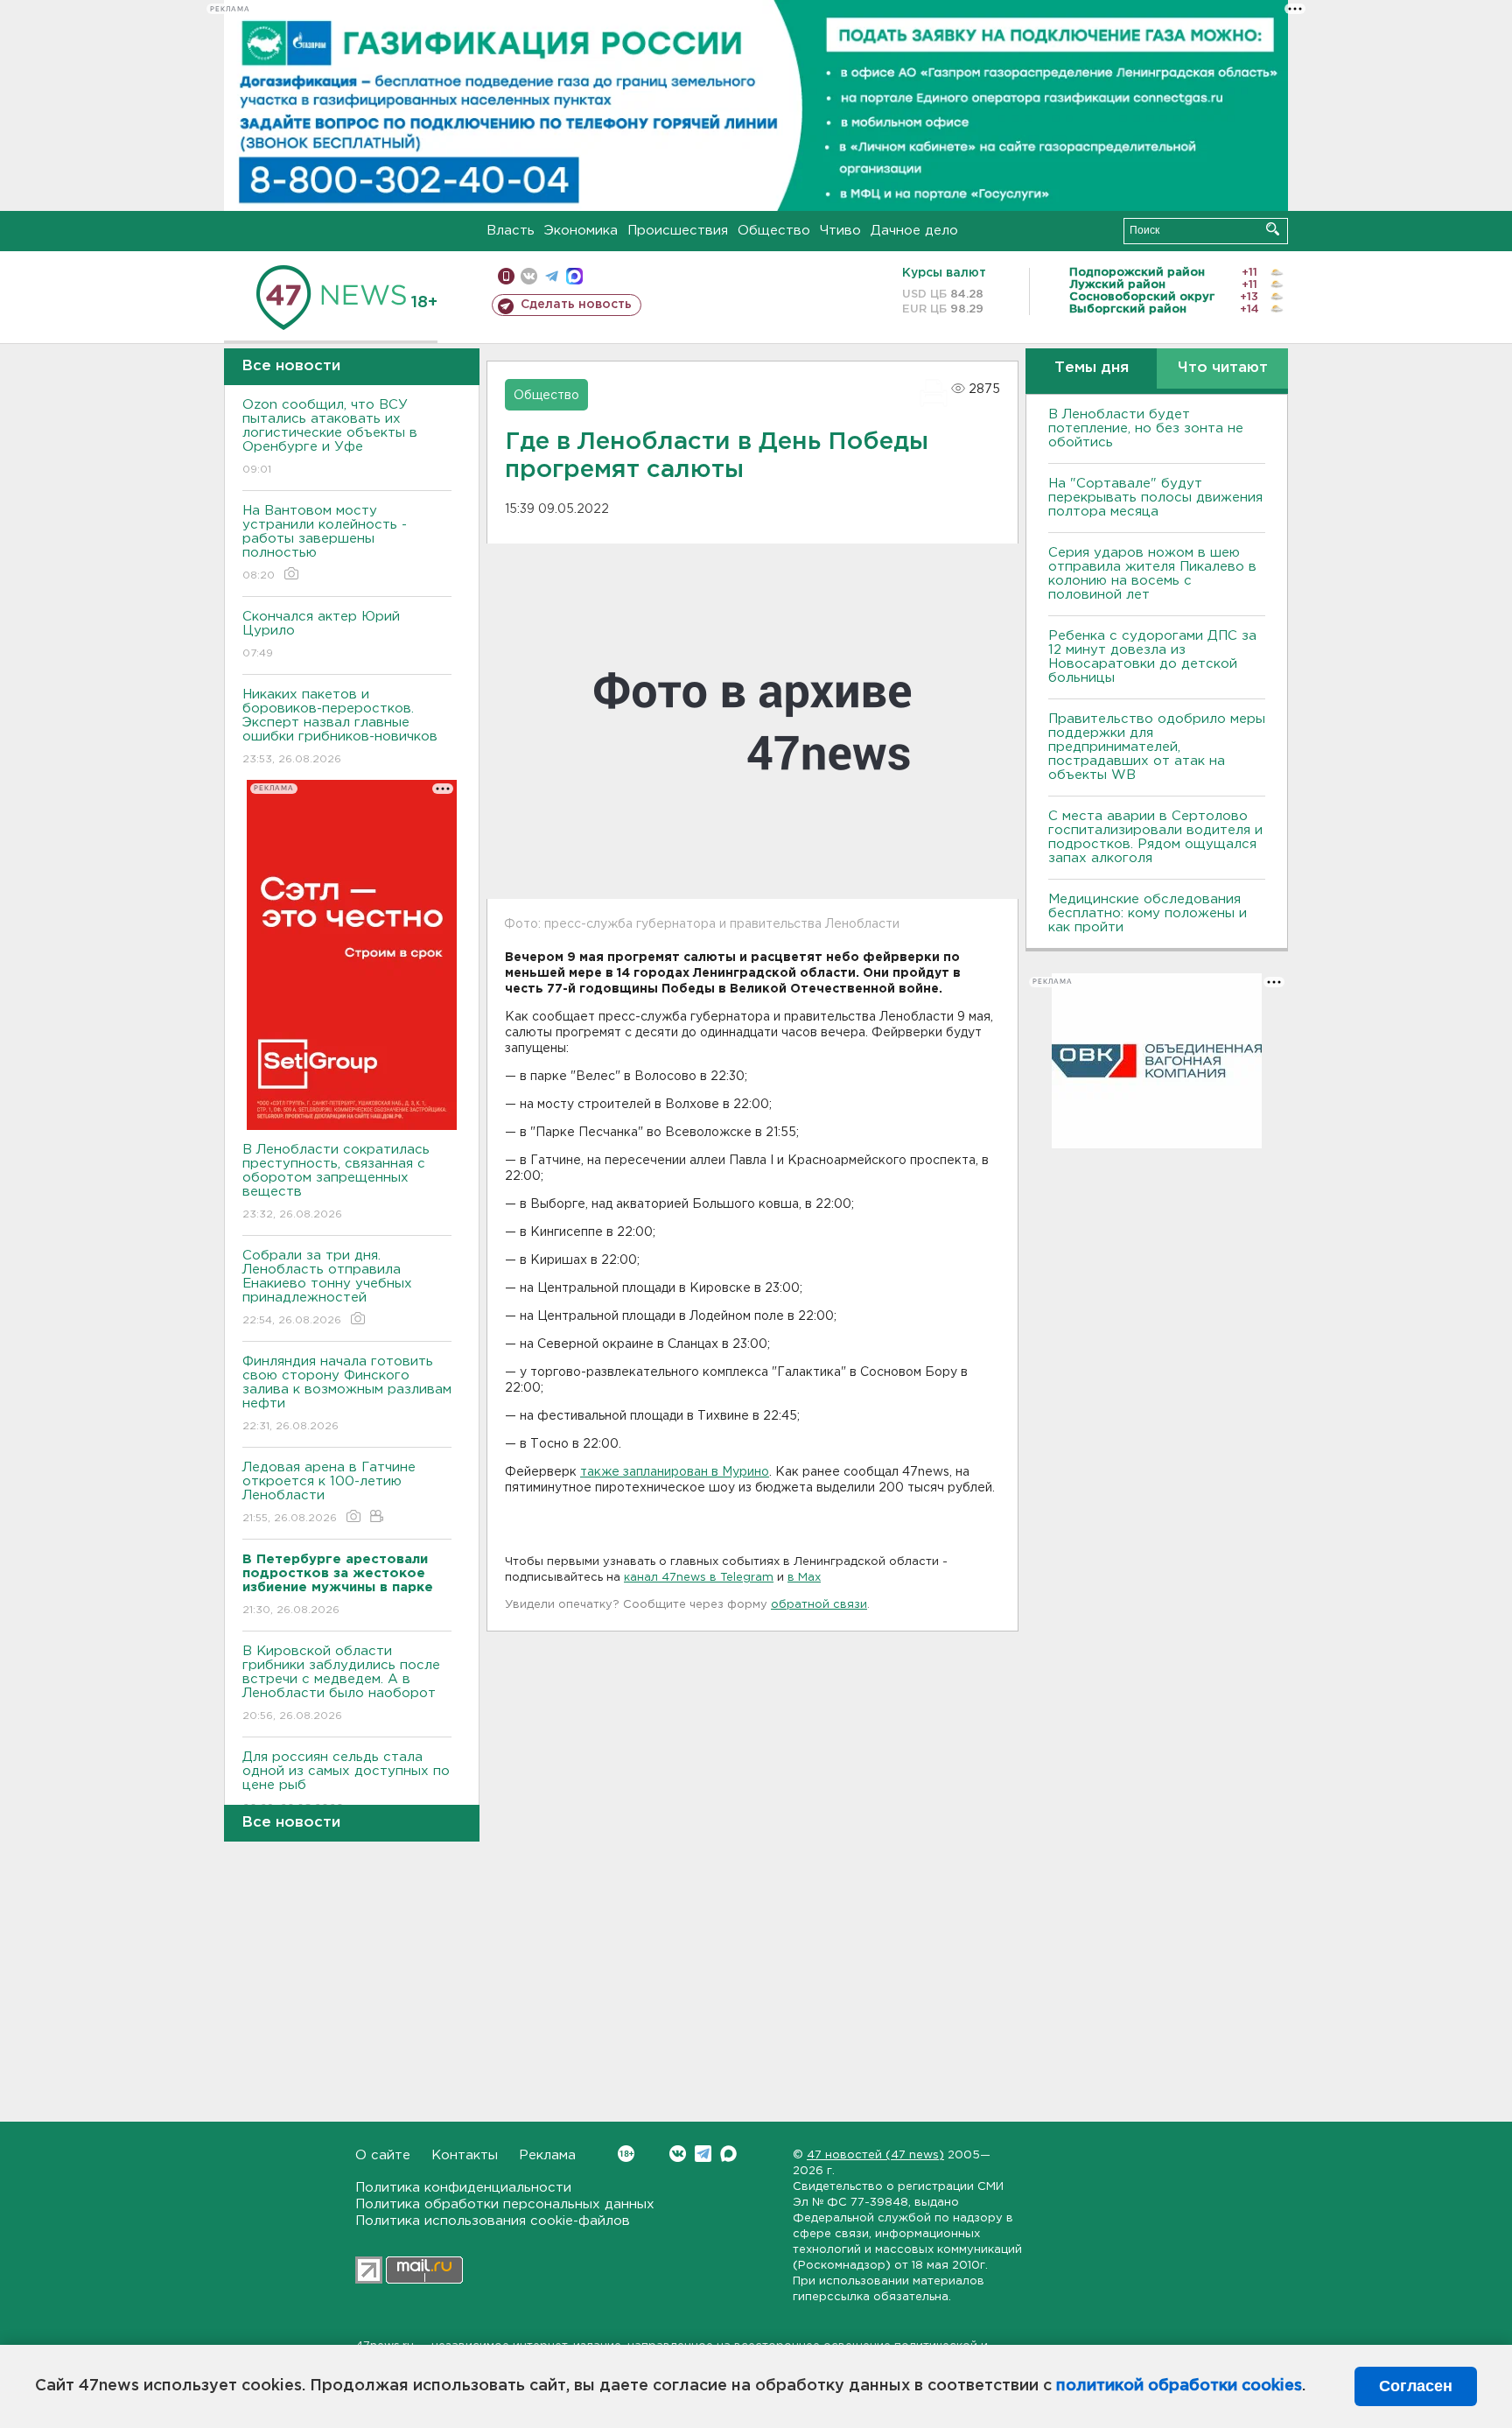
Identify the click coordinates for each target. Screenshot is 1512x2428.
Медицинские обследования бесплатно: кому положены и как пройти (1148, 913)
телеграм (552, 276)
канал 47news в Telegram (699, 1578)
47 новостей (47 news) (875, 2155)
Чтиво (840, 231)
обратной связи (819, 1605)
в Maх (804, 1578)
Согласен (1416, 2386)
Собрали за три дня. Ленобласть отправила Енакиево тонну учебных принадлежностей (327, 1288)
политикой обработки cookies (1179, 2386)
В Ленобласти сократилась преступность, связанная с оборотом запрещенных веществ (336, 1182)
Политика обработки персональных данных (505, 2204)
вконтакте (529, 276)
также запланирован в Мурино (675, 1472)
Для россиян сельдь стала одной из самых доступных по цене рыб (346, 1782)
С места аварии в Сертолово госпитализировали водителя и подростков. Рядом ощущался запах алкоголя (1155, 837)
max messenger (574, 276)
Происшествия (678, 231)
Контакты (465, 2155)
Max (728, 2154)
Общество (774, 231)
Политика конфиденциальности (463, 2188)
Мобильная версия (506, 276)
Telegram (703, 2154)
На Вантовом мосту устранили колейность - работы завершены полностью (325, 543)
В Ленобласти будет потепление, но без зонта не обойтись (1146, 428)
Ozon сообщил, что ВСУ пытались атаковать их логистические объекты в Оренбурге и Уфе (330, 437)
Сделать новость (576, 305)
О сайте (383, 2155)
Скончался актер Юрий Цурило (321, 635)
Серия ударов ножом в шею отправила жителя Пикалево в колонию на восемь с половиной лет (1152, 574)
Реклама (547, 2155)
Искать (1273, 229)
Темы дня (1092, 368)
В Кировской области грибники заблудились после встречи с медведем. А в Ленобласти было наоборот (341, 1683)
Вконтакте (678, 2154)
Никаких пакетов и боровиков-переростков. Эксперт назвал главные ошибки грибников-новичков (340, 726)
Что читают (1223, 368)
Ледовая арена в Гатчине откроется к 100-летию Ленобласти (329, 1492)
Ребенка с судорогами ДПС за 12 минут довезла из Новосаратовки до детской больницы (1152, 657)
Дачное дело (914, 231)
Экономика (581, 231)
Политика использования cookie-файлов (493, 2221)
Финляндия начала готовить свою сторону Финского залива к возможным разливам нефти (347, 1393)
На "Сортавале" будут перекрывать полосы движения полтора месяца (1155, 498)
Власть (511, 231)
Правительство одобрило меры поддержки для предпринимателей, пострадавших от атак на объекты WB (1157, 747)
